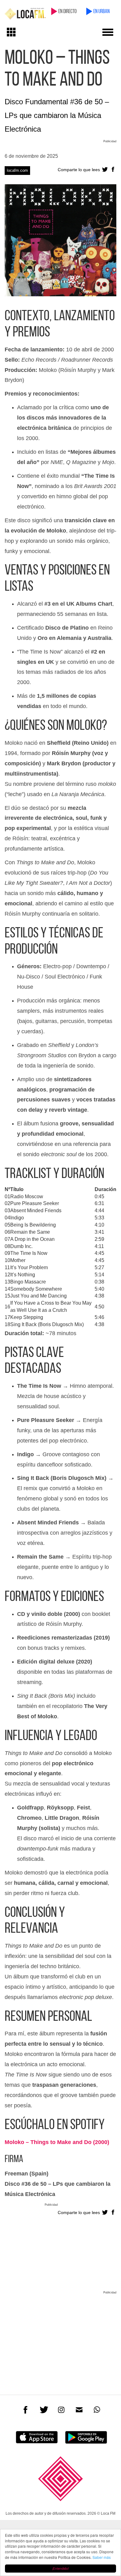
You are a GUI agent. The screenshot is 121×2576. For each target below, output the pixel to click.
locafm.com (17, 170)
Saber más (102, 2557)
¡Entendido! (60, 2568)
